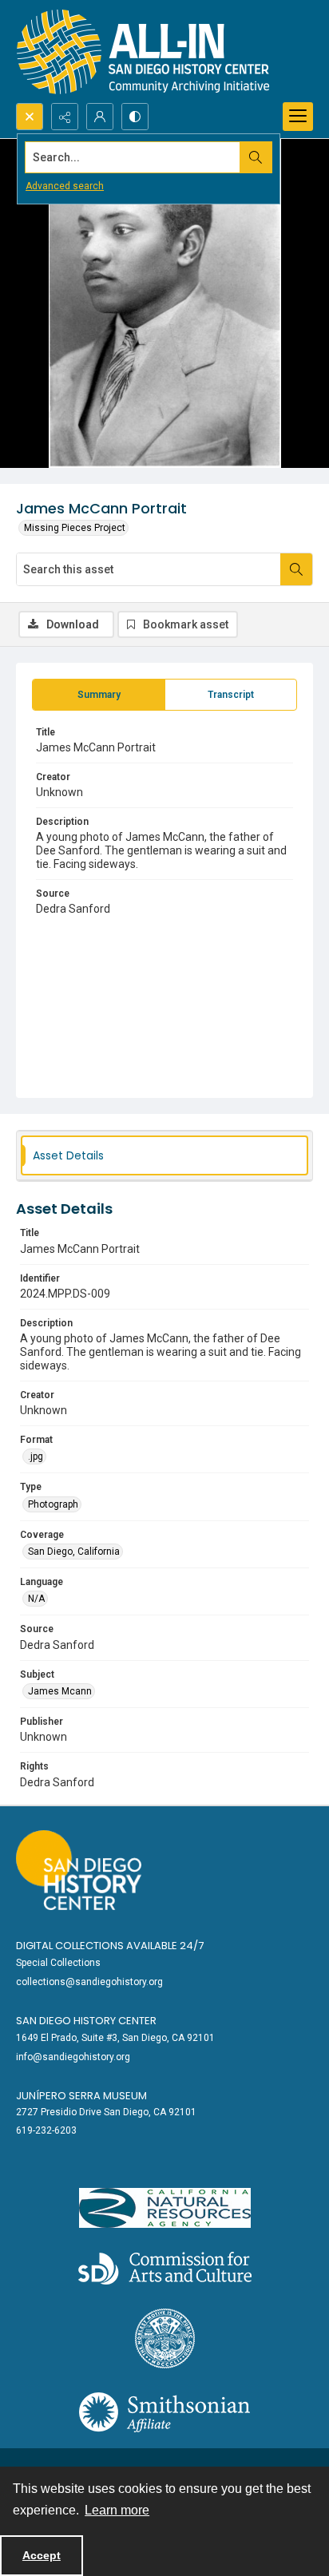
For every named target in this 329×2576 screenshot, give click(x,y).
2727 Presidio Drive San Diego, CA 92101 (106, 2112)
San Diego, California (74, 1552)
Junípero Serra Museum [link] (81, 2096)
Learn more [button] (117, 2510)
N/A (36, 1599)
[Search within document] (296, 569)
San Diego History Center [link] (86, 2021)
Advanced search (65, 186)
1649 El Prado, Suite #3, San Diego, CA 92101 (115, 2038)
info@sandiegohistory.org (73, 2057)
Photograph (53, 1504)
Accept (42, 2555)
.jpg (36, 1456)
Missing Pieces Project (75, 528)
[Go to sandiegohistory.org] (79, 1870)
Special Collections (58, 1963)
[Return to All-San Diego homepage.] (143, 52)
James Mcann (60, 1691)
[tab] (99, 695)
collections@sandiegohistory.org (89, 1982)
